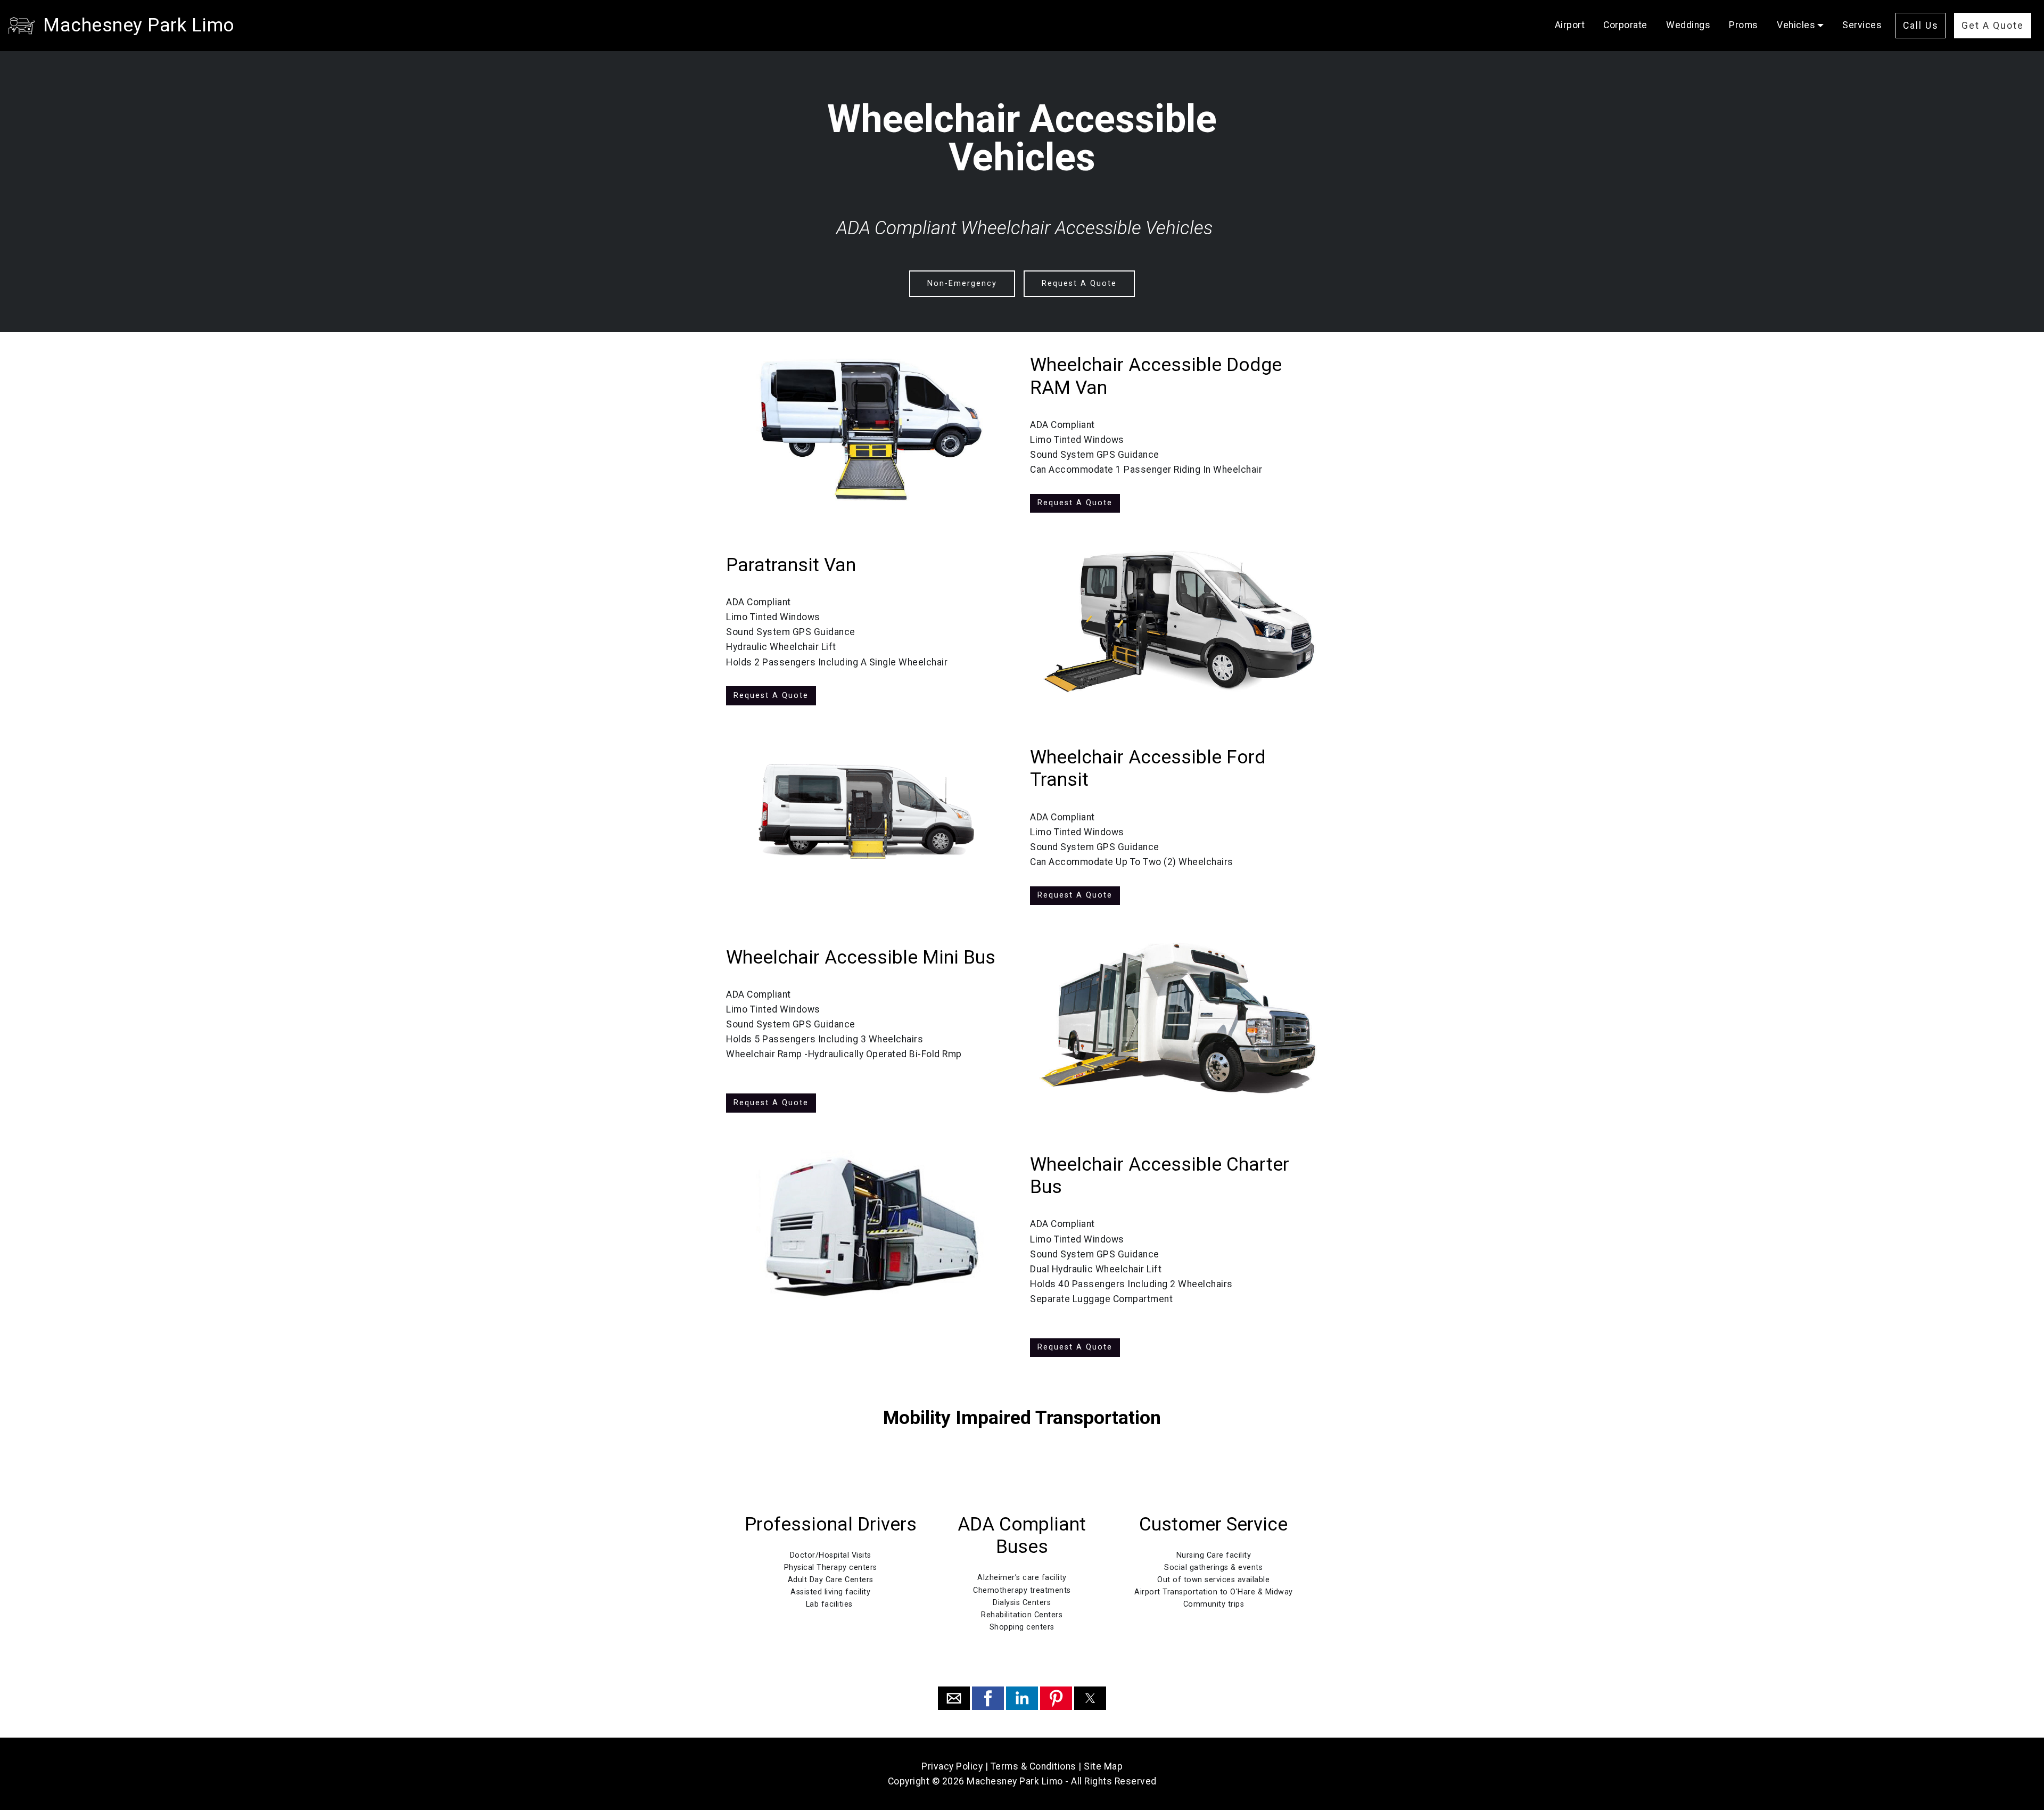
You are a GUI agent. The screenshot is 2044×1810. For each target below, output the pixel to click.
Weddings (1688, 25)
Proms (1744, 25)
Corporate (1625, 25)
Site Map (1103, 1766)
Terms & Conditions (1033, 1766)
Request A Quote (1079, 283)
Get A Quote (1993, 26)
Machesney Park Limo (139, 25)
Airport (1570, 25)
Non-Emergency (962, 283)
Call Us (1921, 26)
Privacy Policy (952, 1766)
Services (1862, 25)
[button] (954, 1698)
